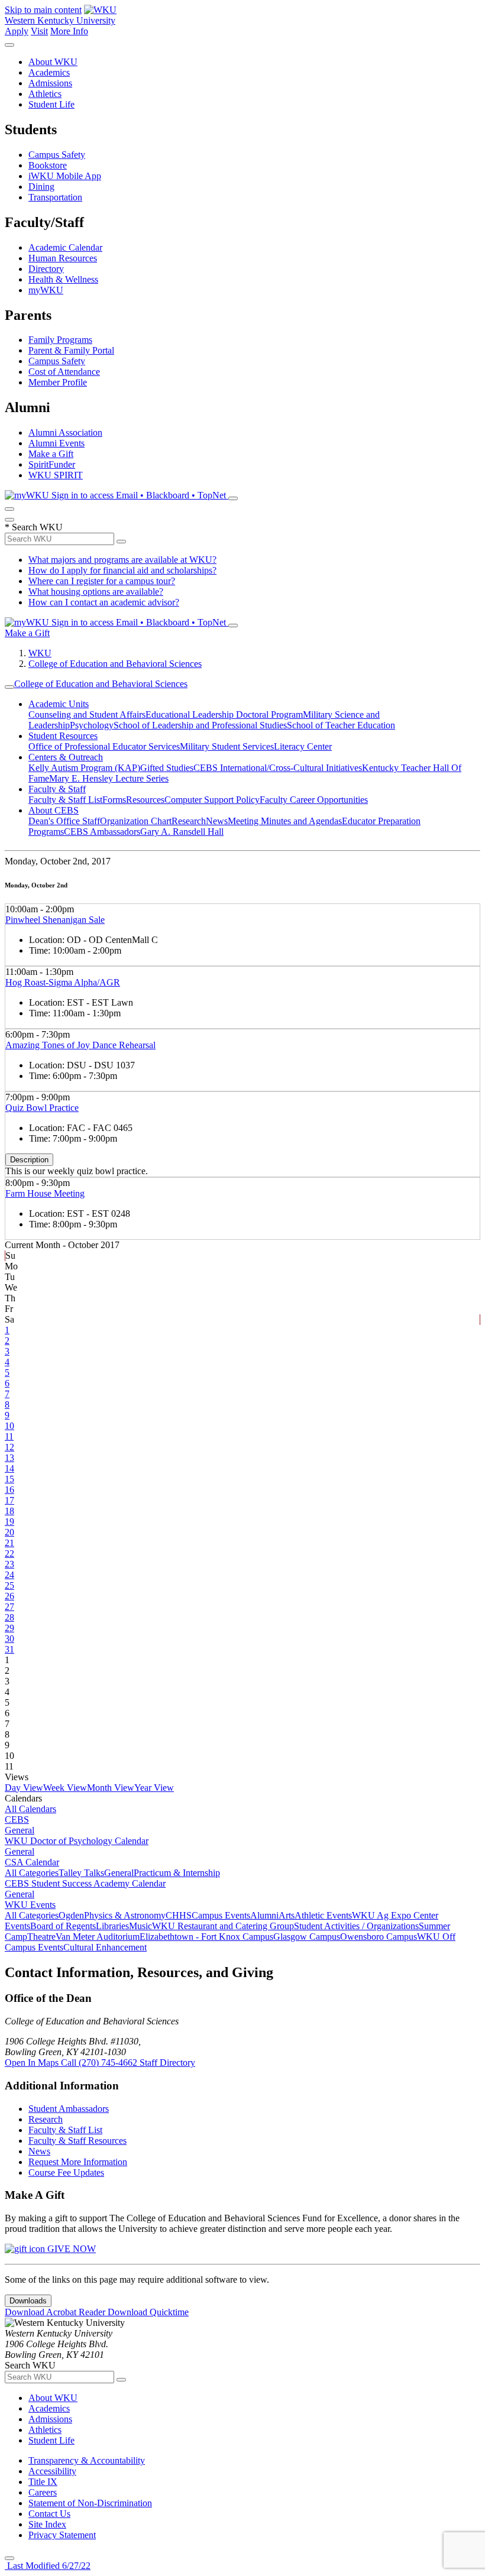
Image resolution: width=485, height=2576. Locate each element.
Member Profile (58, 382)
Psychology (92, 725)
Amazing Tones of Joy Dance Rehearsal (80, 1045)
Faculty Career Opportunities (314, 800)
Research (189, 821)
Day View (24, 1788)
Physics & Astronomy (125, 1915)
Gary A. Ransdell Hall (182, 832)
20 (9, 1532)
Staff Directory (167, 2063)
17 (9, 1500)
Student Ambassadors (69, 2109)
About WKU (53, 62)
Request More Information (78, 2162)
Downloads (28, 2301)
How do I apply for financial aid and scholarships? (122, 570)
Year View (154, 1788)
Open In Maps (33, 2063)
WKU (40, 653)
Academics (49, 72)
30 (9, 1639)
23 (9, 1564)
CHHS (179, 1915)
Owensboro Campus (379, 1937)
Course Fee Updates (66, 2172)
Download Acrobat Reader (56, 2312)
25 (9, 1585)
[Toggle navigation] (9, 687)
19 (9, 1522)
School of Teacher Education (341, 725)
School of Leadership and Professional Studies (200, 725)
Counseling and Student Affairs (87, 715)
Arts (287, 1915)
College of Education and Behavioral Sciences (115, 664)
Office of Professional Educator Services (104, 746)
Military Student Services (227, 746)
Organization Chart (136, 821)
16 (9, 1490)
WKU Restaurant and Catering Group (223, 1926)
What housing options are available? (96, 592)
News (217, 821)
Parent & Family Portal (71, 350)
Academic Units (59, 704)
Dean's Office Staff (64, 821)
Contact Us (49, 2514)
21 (9, 1543)
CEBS (17, 1820)
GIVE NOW (70, 2249)
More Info (69, 31)
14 (9, 1468)
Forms (114, 800)
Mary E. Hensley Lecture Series (109, 778)
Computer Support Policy (212, 800)
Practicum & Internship (177, 1873)
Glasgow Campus (307, 1937)
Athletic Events (323, 1915)
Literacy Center (303, 746)
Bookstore (48, 165)
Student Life (51, 104)
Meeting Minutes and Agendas (285, 821)
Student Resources (63, 736)
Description (29, 1160)
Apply (17, 31)
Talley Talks (81, 1873)
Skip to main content (43, 10)
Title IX (43, 2482)
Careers (43, 2492)
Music (140, 1926)
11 (9, 1436)
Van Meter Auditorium (98, 1937)
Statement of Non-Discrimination (90, 2503)
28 (9, 1617)
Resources (145, 800)
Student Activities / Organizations (356, 1926)
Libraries (112, 1926)
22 (9, 1553)
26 (9, 1596)
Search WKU (34, 527)
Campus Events (221, 1915)
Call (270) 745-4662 (100, 2063)
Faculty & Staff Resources (77, 2141)
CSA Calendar (32, 1862)
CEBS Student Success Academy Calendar (85, 1883)
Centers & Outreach (66, 757)
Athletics (45, 94)
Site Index (47, 2524)
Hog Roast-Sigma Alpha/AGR (63, 982)
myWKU (46, 290)
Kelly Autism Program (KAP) (84, 768)
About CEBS (54, 810)
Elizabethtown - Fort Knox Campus (206, 1937)
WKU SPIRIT (56, 475)
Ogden (71, 1915)
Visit (39, 31)
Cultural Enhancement (105, 1947)
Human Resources (63, 258)
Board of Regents (63, 1926)
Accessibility (52, 2471)
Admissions (50, 83)
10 (9, 1426)
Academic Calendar (65, 247)
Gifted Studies (167, 768)
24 (9, 1575)
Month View (111, 1788)
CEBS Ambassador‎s (102, 832)
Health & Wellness (63, 279)
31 (9, 1649)
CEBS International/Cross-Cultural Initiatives (278, 768)
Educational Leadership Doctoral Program (224, 715)
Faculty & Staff (57, 789)
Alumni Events (56, 443)
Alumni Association (65, 432)
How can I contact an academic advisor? (104, 602)
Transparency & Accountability (87, 2460)
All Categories (32, 1873)
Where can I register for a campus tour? (102, 581)
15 (9, 1479)
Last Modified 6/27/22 (48, 2566)
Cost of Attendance (64, 372)
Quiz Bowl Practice (42, 1108)
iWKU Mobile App (65, 176)
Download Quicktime (148, 2312)
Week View (65, 1788)
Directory (46, 269)
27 (9, 1607)
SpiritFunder (52, 464)
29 (9, 1628)
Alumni (264, 1915)
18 (9, 1511)
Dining (41, 187)
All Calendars (30, 1809)
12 (9, 1447)
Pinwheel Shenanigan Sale (55, 920)
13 (9, 1458)
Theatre (41, 1937)
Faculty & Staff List (65, 800)
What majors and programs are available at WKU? (122, 560)
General (20, 1830)
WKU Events (30, 1905)
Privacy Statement (62, 2535)
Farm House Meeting (45, 1193)
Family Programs (60, 340)
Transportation (55, 197)
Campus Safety (57, 155)
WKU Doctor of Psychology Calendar (77, 1841)
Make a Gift (51, 454)
